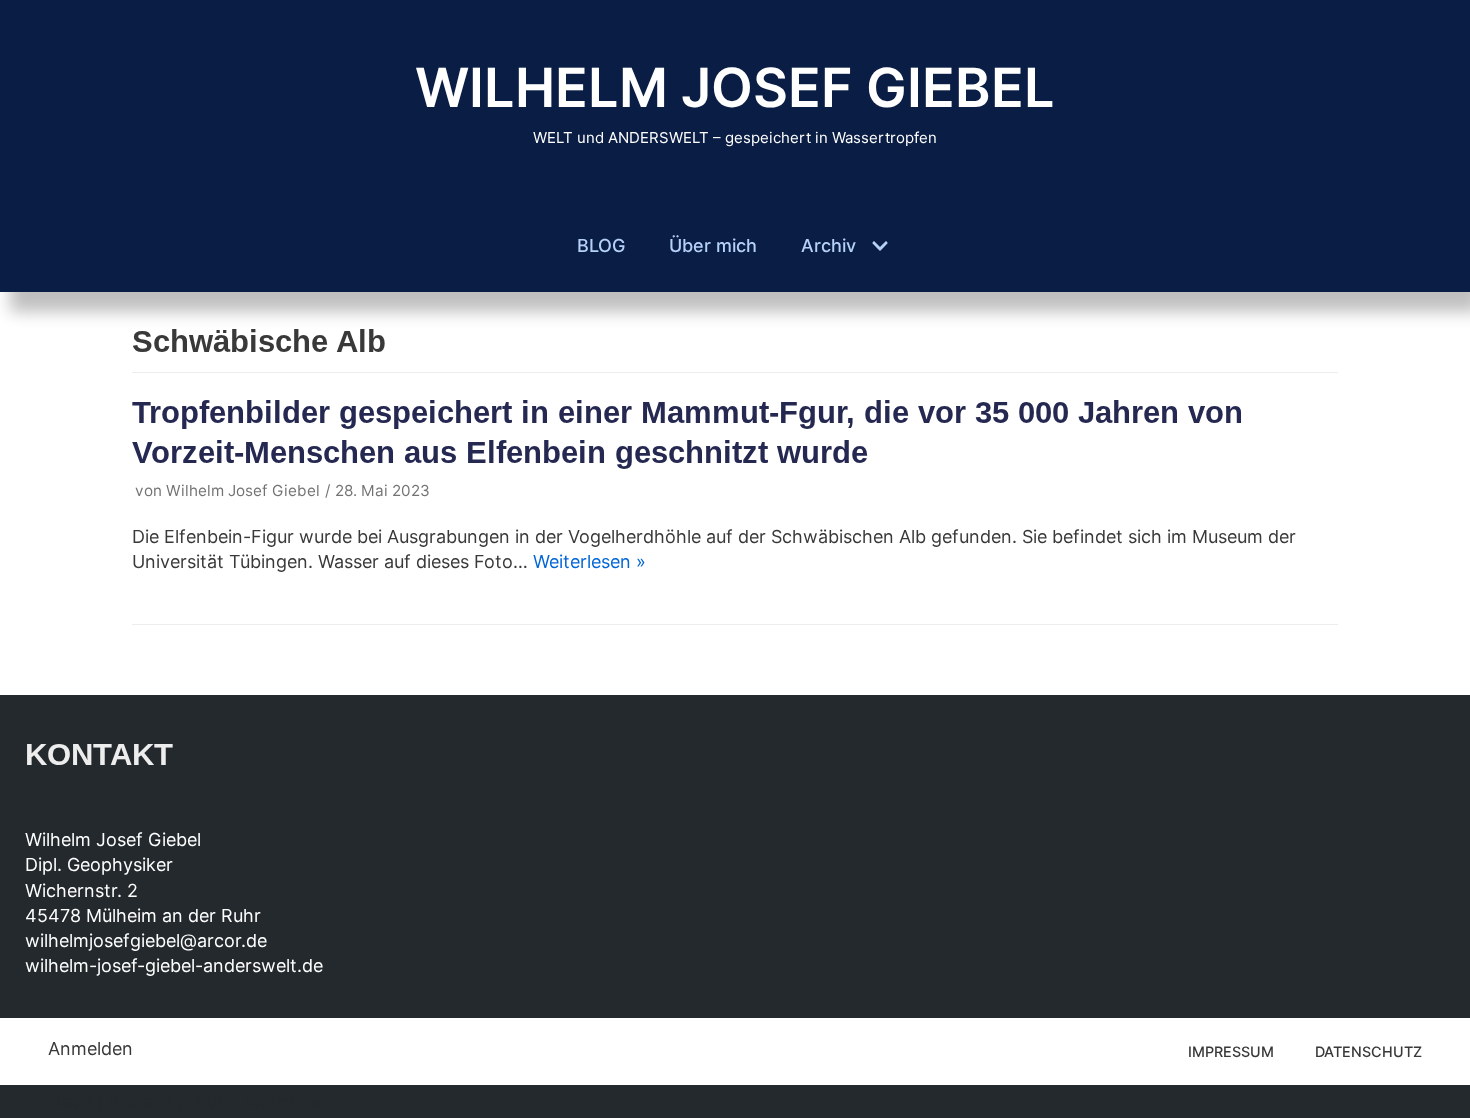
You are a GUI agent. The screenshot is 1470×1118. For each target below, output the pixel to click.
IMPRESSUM (1231, 1051)
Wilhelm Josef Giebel (243, 490)
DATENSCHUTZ (1368, 1051)
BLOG (601, 245)
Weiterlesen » (589, 561)
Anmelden (90, 1048)
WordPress (289, 1101)
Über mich (713, 245)
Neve (70, 1101)
